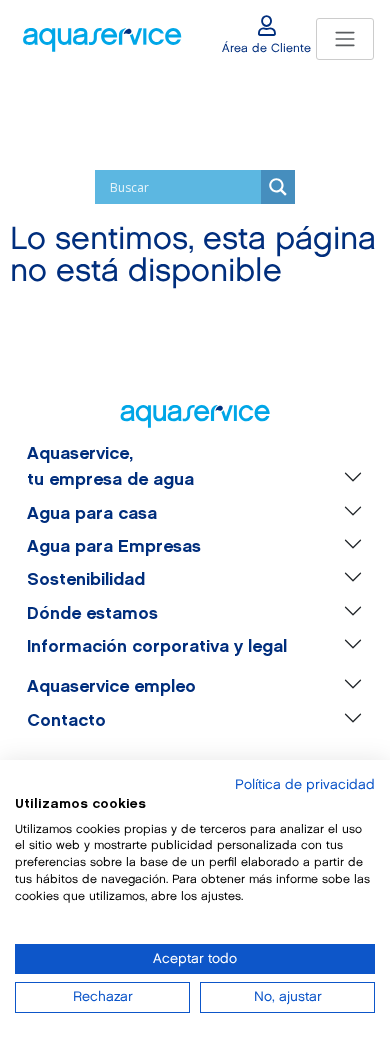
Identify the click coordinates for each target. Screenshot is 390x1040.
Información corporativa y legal (157, 647)
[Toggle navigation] (345, 39)
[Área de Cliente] (267, 26)
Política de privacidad (305, 785)
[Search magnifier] (278, 187)
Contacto (66, 721)
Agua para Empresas (114, 547)
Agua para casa (92, 514)
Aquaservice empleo (111, 687)
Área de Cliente (266, 48)
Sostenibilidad (86, 580)
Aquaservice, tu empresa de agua (110, 467)
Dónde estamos (92, 614)
